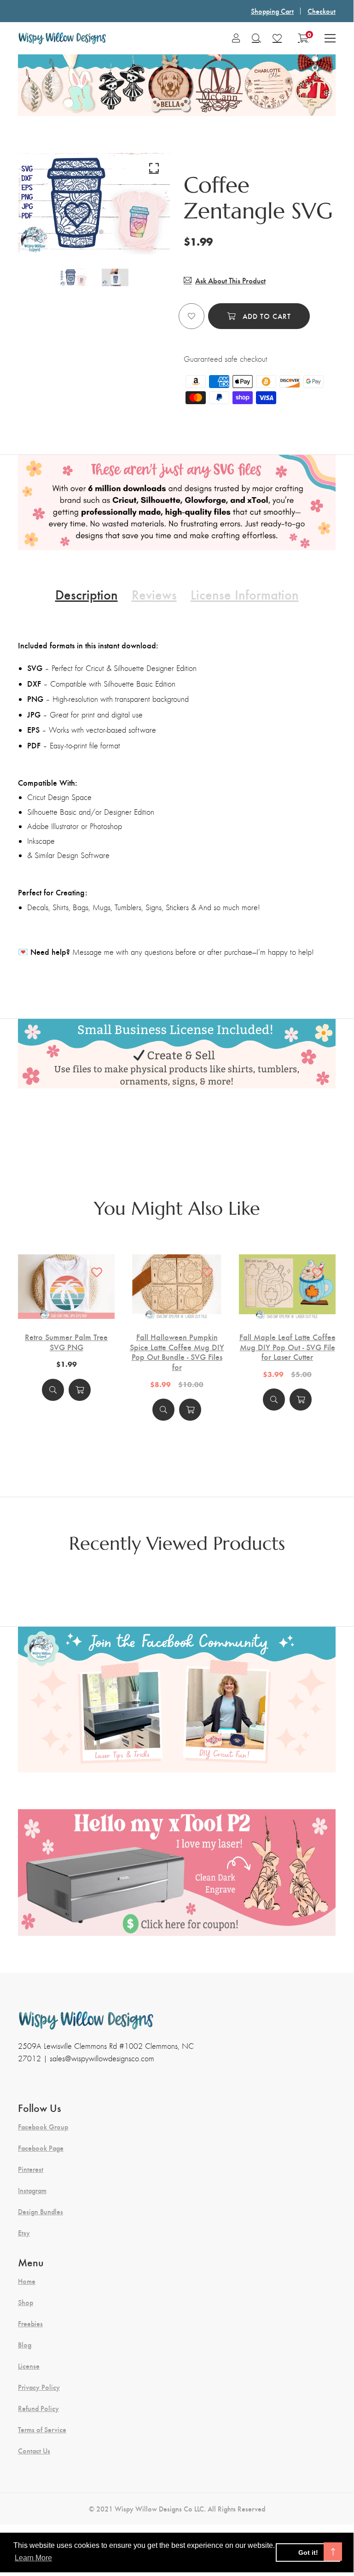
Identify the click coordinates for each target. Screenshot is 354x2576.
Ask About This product (230, 280)
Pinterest (31, 2169)
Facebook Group (43, 2127)
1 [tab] (89, 232)
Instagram (32, 2190)
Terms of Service (42, 2429)
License (29, 2366)
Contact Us (34, 2451)
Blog (25, 2345)
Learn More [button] (33, 2558)
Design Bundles (41, 2211)
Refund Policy (38, 2408)
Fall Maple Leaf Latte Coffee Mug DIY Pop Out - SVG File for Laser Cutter (287, 1347)
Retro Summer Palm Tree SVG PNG (66, 1342)
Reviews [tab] (154, 594)
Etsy (24, 2233)
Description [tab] (87, 594)
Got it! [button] (308, 2552)
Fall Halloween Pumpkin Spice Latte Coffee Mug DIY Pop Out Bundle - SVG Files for (177, 1352)
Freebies (30, 2323)
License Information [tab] (245, 594)
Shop (26, 2302)
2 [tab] (101, 232)
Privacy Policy (39, 2387)
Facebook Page (41, 2148)
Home (27, 2281)
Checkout (322, 11)
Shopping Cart (272, 11)
